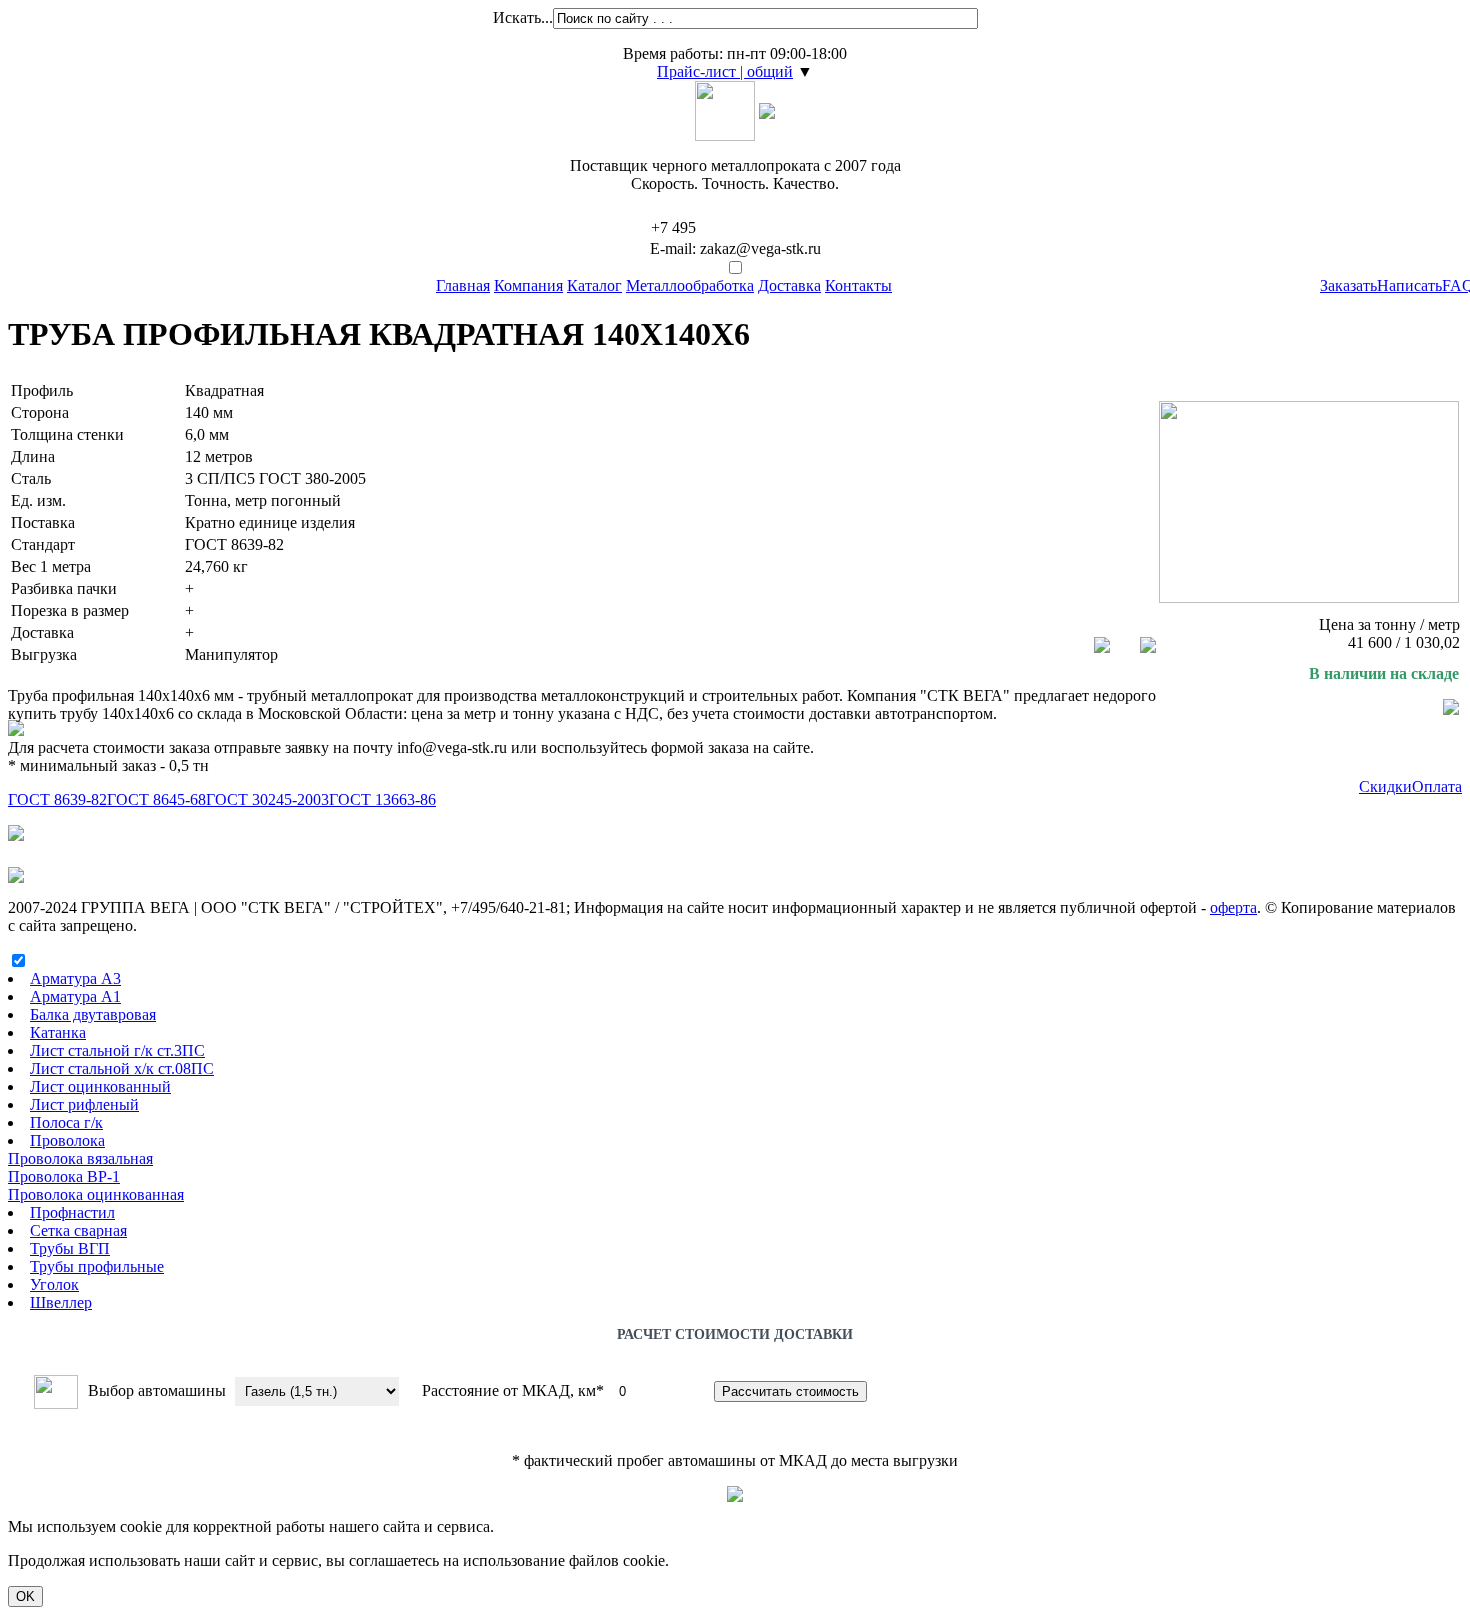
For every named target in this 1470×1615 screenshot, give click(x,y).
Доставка (789, 285)
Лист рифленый (84, 1104)
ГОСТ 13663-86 (382, 799)
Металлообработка (690, 285)
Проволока (67, 1140)
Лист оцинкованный (100, 1086)
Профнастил (72, 1212)
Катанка (58, 1032)
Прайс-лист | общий (725, 71)
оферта (1233, 907)
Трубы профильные (97, 1266)
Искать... (523, 17)
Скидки (1385, 786)
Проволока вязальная (80, 1158)
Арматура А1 (75, 996)
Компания (528, 285)
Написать (1409, 285)
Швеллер (61, 1302)
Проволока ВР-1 (64, 1176)
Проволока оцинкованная (96, 1194)
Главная (463, 285)
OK (25, 1596)
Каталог (594, 285)
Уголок (54, 1284)
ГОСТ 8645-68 (156, 799)
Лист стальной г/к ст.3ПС (117, 1050)
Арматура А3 (75, 978)
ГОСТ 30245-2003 (267, 799)
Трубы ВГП (70, 1248)
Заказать (1348, 285)
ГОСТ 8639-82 (57, 799)
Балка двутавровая (93, 1014)
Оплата (1437, 786)
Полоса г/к (66, 1122)
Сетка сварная (78, 1230)
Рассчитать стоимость (790, 1391)
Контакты (858, 285)
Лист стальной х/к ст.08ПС (122, 1068)
